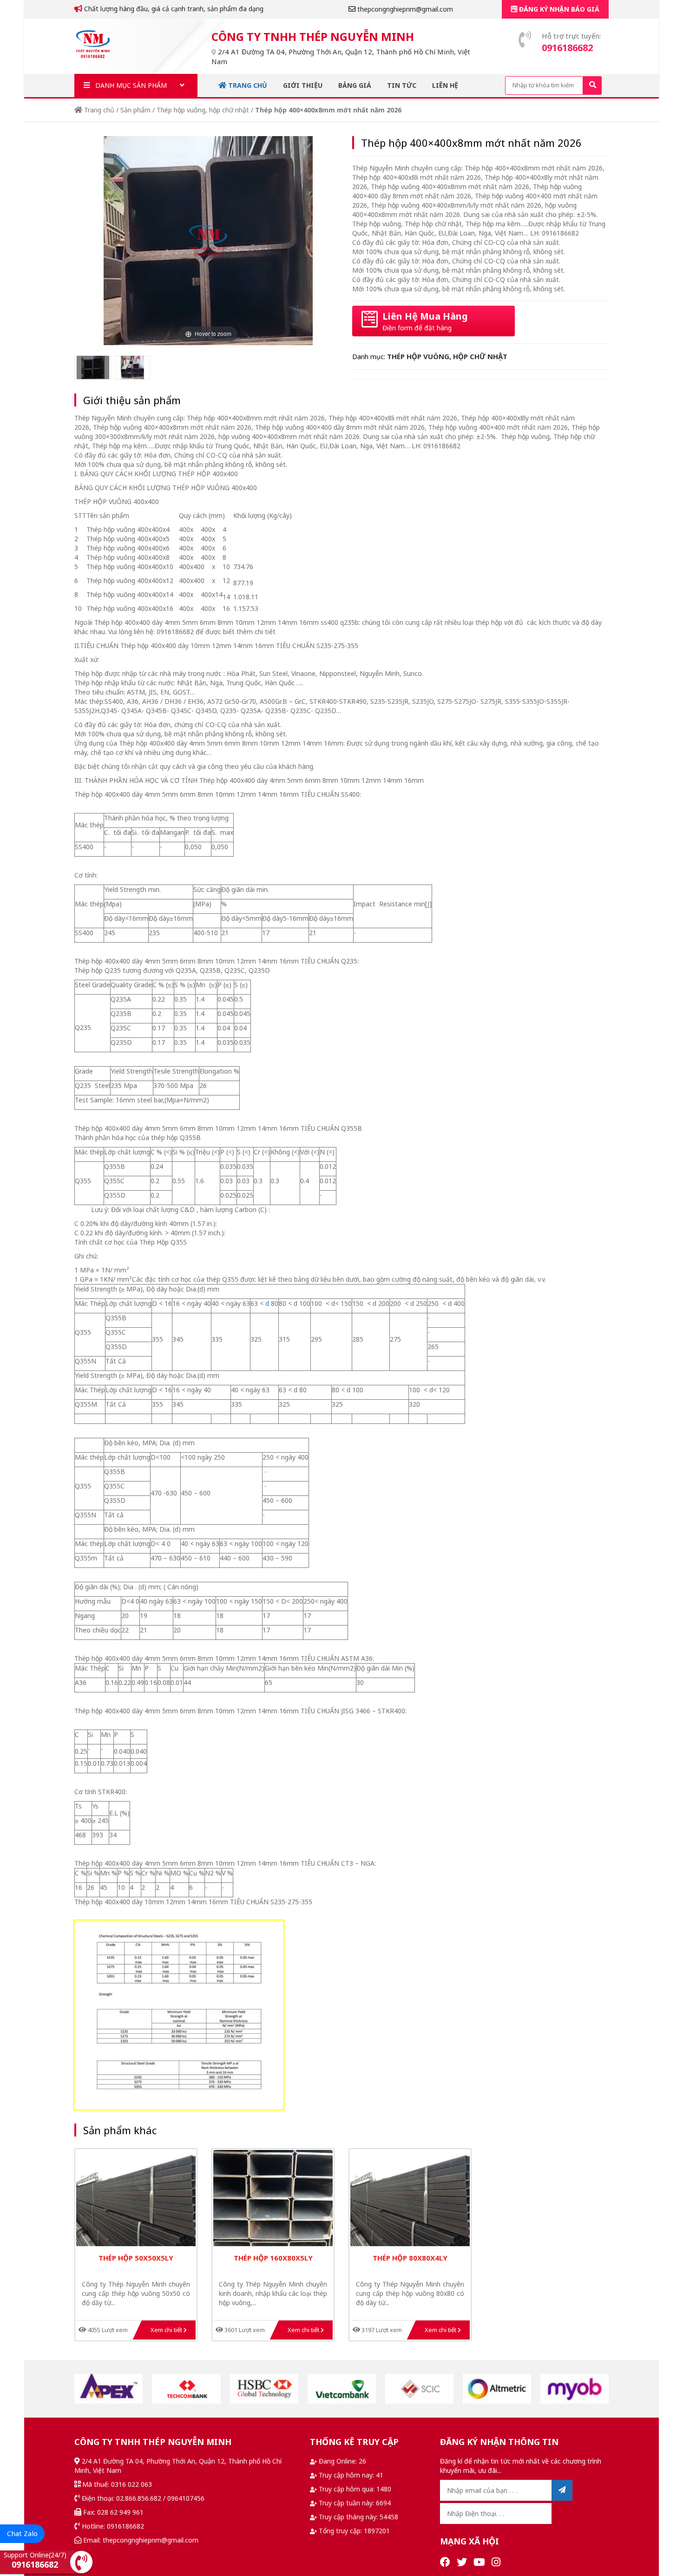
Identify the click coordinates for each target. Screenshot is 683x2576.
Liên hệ (445, 85)
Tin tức (402, 85)
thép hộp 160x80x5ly (273, 2258)
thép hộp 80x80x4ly (410, 2258)
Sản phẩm (135, 110)
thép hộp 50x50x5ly (136, 2258)
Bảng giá (355, 85)
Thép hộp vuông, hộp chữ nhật (203, 110)
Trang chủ (247, 85)
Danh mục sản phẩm (130, 85)
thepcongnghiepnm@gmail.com (404, 9)
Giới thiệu (303, 85)
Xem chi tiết (167, 2330)
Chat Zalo (22, 2533)
